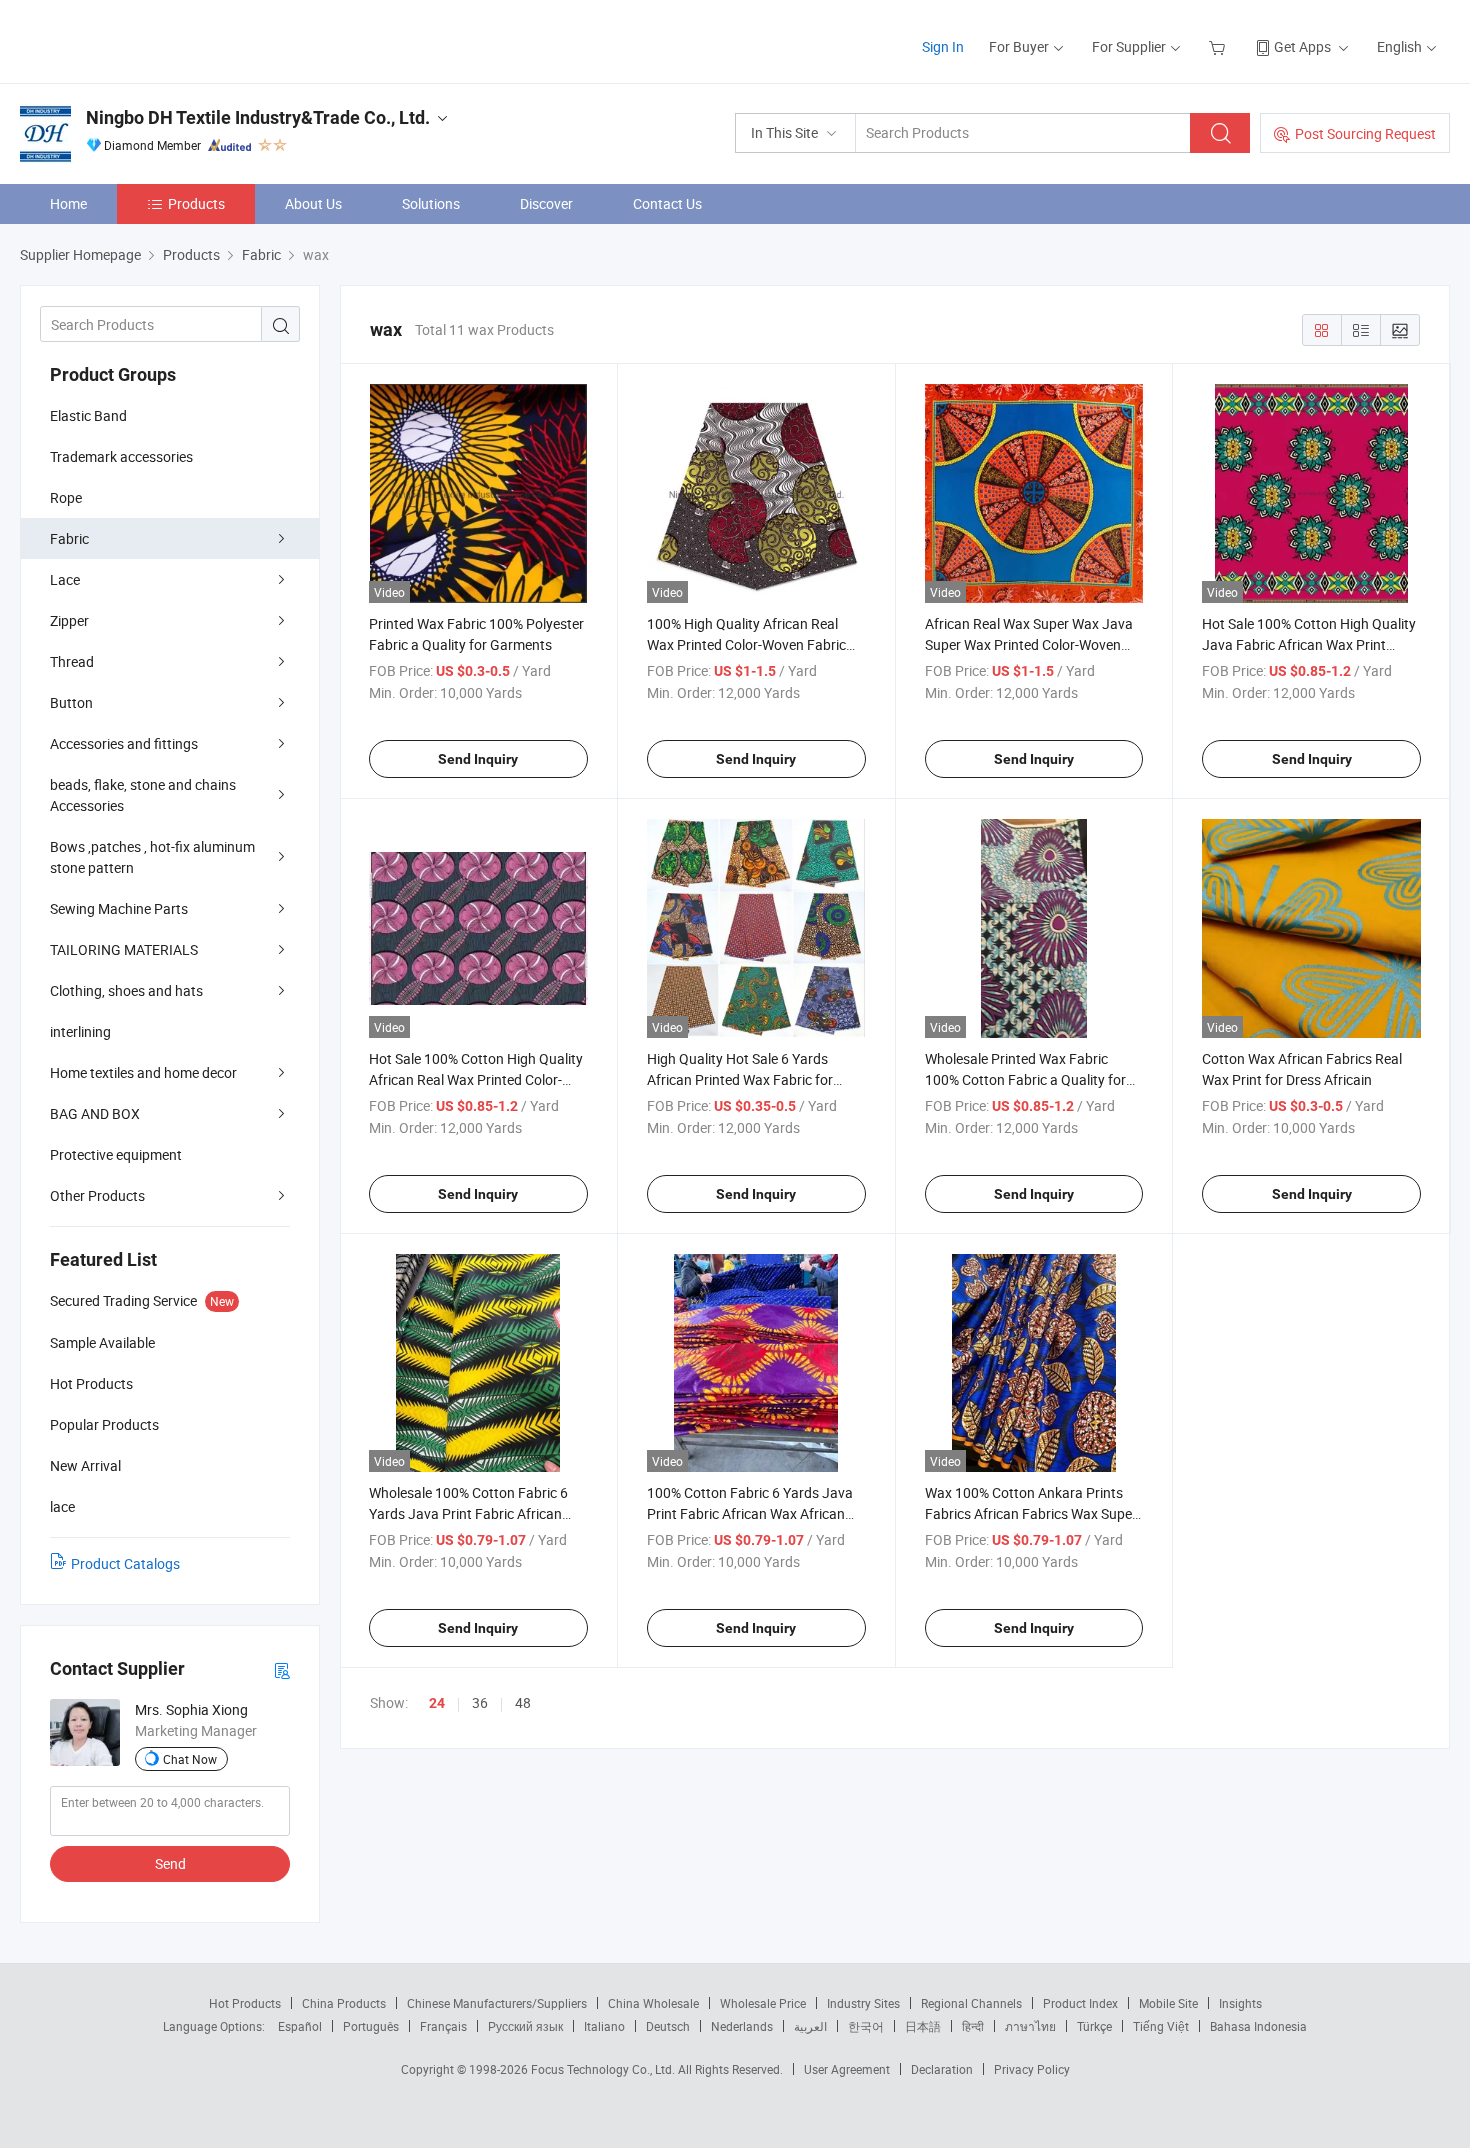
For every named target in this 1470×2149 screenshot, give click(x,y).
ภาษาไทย (1030, 2026)
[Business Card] (282, 1669)
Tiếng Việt (1161, 2026)
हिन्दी (973, 2026)
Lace (65, 579)
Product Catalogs (125, 1563)
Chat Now (190, 1759)
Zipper (69, 620)
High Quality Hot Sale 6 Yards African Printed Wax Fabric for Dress (740, 1079)
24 (437, 1703)
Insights (1240, 2003)
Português (371, 2026)
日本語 (923, 2026)
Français (443, 2026)
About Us (313, 203)
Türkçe (1094, 2026)
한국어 (866, 2026)
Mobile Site (1168, 2003)
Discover (546, 203)
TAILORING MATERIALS (124, 949)
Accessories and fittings (124, 743)
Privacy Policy (1032, 2069)
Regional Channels (971, 2003)
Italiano (604, 2026)
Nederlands (742, 2026)
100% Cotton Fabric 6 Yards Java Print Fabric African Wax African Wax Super (750, 1513)
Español (300, 2026)
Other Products (97, 1195)
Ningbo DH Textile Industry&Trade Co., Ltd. (258, 117)
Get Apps (1302, 46)
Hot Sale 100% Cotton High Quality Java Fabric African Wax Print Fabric (1309, 644)
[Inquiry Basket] (1219, 46)
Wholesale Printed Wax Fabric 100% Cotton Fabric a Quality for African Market (1025, 1079)
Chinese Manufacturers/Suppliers (497, 2003)
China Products (344, 2003)
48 (523, 1702)
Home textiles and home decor (143, 1072)
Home (68, 203)
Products (196, 203)
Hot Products (245, 2003)
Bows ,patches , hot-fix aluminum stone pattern (152, 857)
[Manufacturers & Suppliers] (148, 39)
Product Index (1080, 2003)
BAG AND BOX (95, 1113)
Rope (66, 497)
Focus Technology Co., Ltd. (604, 2069)
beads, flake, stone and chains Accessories (143, 795)
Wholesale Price (763, 2003)
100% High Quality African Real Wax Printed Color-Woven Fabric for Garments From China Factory (751, 644)
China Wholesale (653, 2003)
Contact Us (667, 203)
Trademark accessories (121, 456)
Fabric (69, 538)
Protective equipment (116, 1154)
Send (170, 1863)
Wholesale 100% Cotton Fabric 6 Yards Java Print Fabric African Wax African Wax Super (468, 1513)
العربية (810, 2026)
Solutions (431, 203)
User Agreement (847, 2069)
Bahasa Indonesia (1258, 2026)
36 (480, 1702)
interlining (80, 1031)
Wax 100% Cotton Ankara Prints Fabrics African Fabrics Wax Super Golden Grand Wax (1031, 1513)
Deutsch (668, 2026)
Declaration (942, 2069)
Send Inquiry (478, 759)
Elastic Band (88, 415)
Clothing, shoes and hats (126, 990)
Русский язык (525, 2026)
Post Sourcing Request (1365, 133)
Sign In (943, 46)
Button (71, 702)
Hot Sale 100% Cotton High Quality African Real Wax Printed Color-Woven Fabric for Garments (476, 1079)
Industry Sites (863, 2003)
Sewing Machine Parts (119, 908)
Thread (72, 661)
